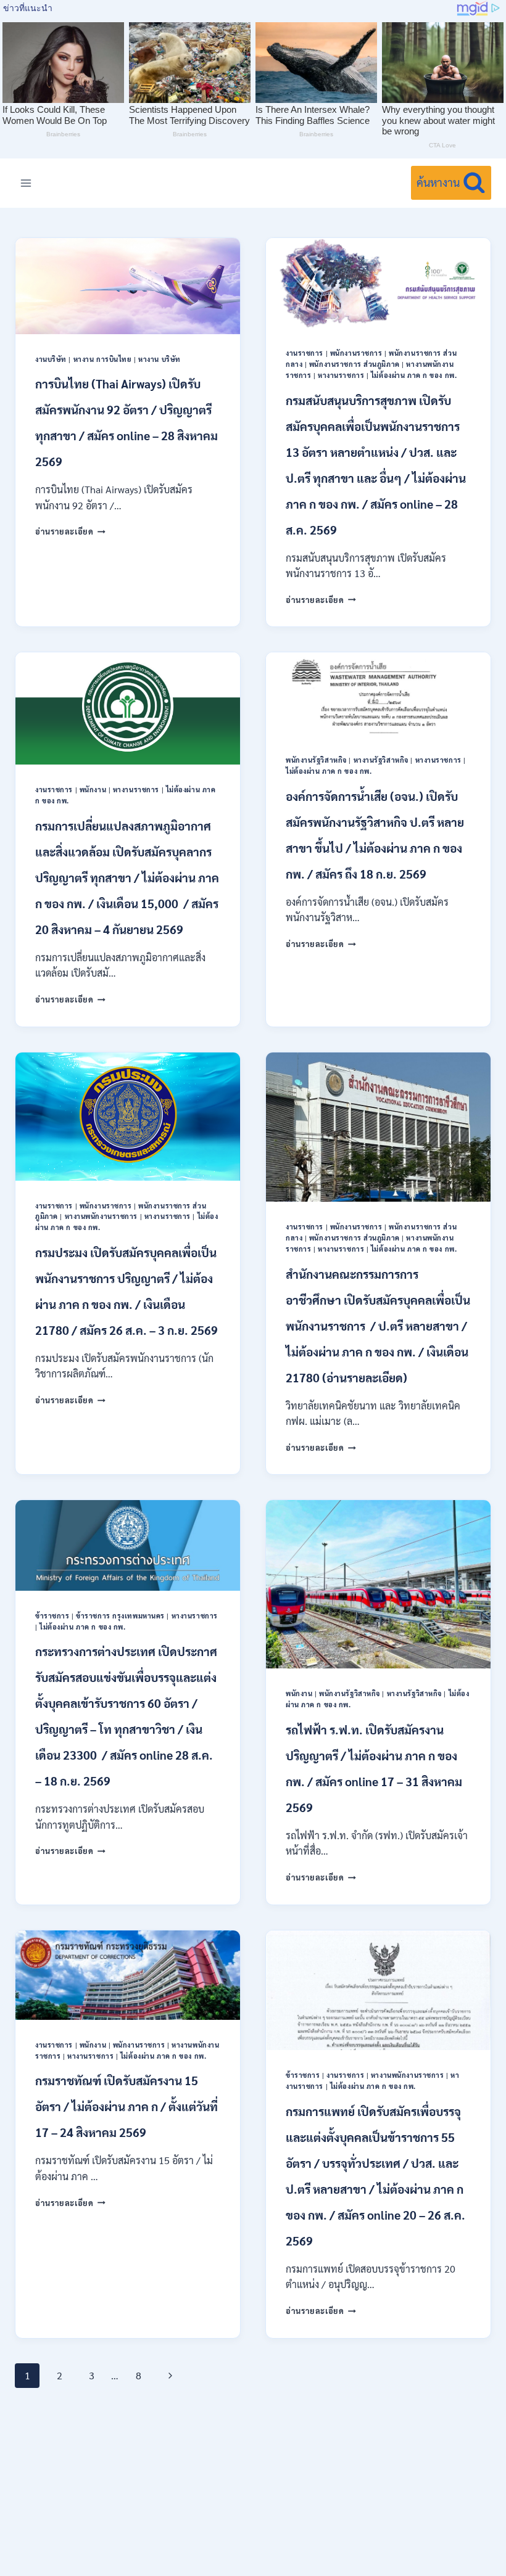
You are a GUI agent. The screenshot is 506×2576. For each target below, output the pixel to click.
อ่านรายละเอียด (70, 531)
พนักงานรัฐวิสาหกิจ (316, 760)
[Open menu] (26, 183)
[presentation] (128, 286)
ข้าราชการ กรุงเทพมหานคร (120, 1616)
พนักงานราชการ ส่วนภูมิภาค (355, 364)
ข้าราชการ (52, 1616)
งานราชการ (305, 353)
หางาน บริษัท (160, 359)
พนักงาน (93, 790)
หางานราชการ (341, 375)
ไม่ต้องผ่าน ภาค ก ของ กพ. (414, 375)
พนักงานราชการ (356, 353)
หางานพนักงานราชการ (102, 1216)
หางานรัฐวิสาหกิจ (381, 760)
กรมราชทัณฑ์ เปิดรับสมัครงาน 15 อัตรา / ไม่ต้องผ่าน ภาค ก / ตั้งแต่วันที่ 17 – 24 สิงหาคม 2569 (126, 2106)
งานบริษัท (51, 359)
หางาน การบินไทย (103, 359)
